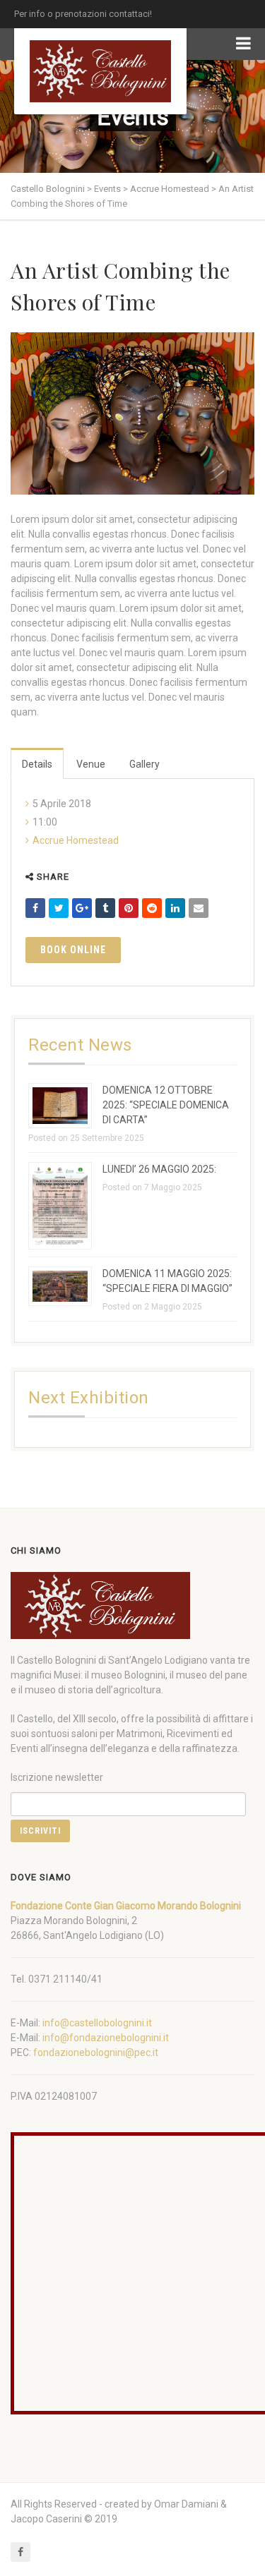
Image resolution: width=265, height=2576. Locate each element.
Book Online (73, 950)
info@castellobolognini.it (97, 2023)
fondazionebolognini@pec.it (96, 2052)
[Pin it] (129, 908)
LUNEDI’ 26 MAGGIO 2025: (159, 1169)
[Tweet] (59, 908)
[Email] (199, 908)
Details (37, 764)
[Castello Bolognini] (100, 71)
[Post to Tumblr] (105, 908)
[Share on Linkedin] (175, 908)
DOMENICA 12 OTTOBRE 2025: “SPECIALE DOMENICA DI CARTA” (166, 1105)
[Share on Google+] (82, 908)
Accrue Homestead (76, 840)
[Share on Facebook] (35, 908)
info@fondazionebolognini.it (106, 2038)
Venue (91, 764)
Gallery (145, 764)
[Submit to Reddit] (152, 908)
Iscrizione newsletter (57, 1777)
